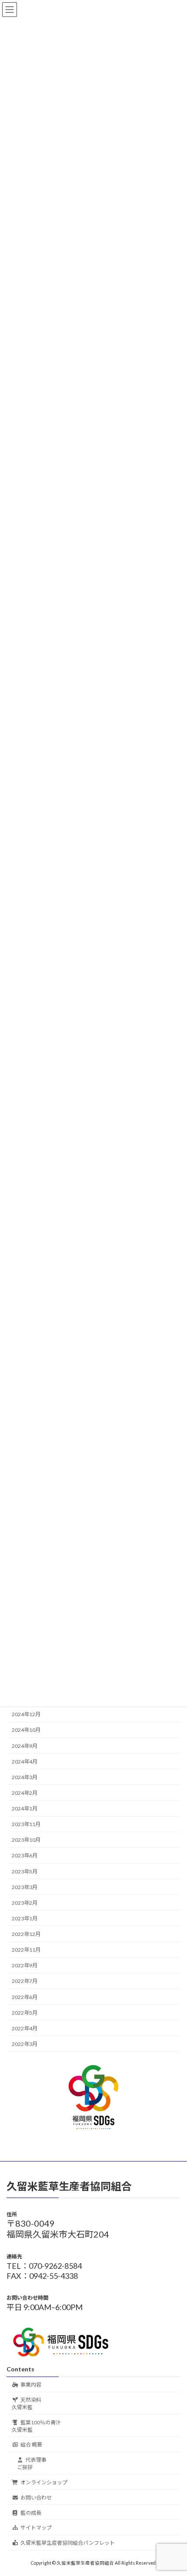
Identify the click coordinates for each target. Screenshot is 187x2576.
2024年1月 (25, 1809)
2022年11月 (26, 1950)
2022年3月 (25, 2044)
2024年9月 (25, 1746)
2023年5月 (25, 1871)
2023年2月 (25, 1903)
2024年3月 (25, 1777)
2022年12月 (26, 1934)
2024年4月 (25, 1762)
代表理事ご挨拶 (32, 2463)
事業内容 (31, 2385)
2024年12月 (26, 1715)
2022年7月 (25, 1981)
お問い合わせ (36, 2498)
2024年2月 (25, 1793)
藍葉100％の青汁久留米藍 (36, 2426)
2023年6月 (25, 1856)
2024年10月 (26, 1730)
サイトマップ (36, 2528)
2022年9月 (25, 1966)
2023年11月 (26, 1825)
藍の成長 (31, 2513)
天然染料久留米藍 (27, 2404)
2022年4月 (25, 2028)
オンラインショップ (44, 2482)
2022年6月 (25, 1997)
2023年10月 (26, 1840)
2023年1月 (25, 1918)
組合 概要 (31, 2445)
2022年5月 (25, 2013)
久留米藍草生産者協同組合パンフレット (68, 2543)
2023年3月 (25, 1887)
